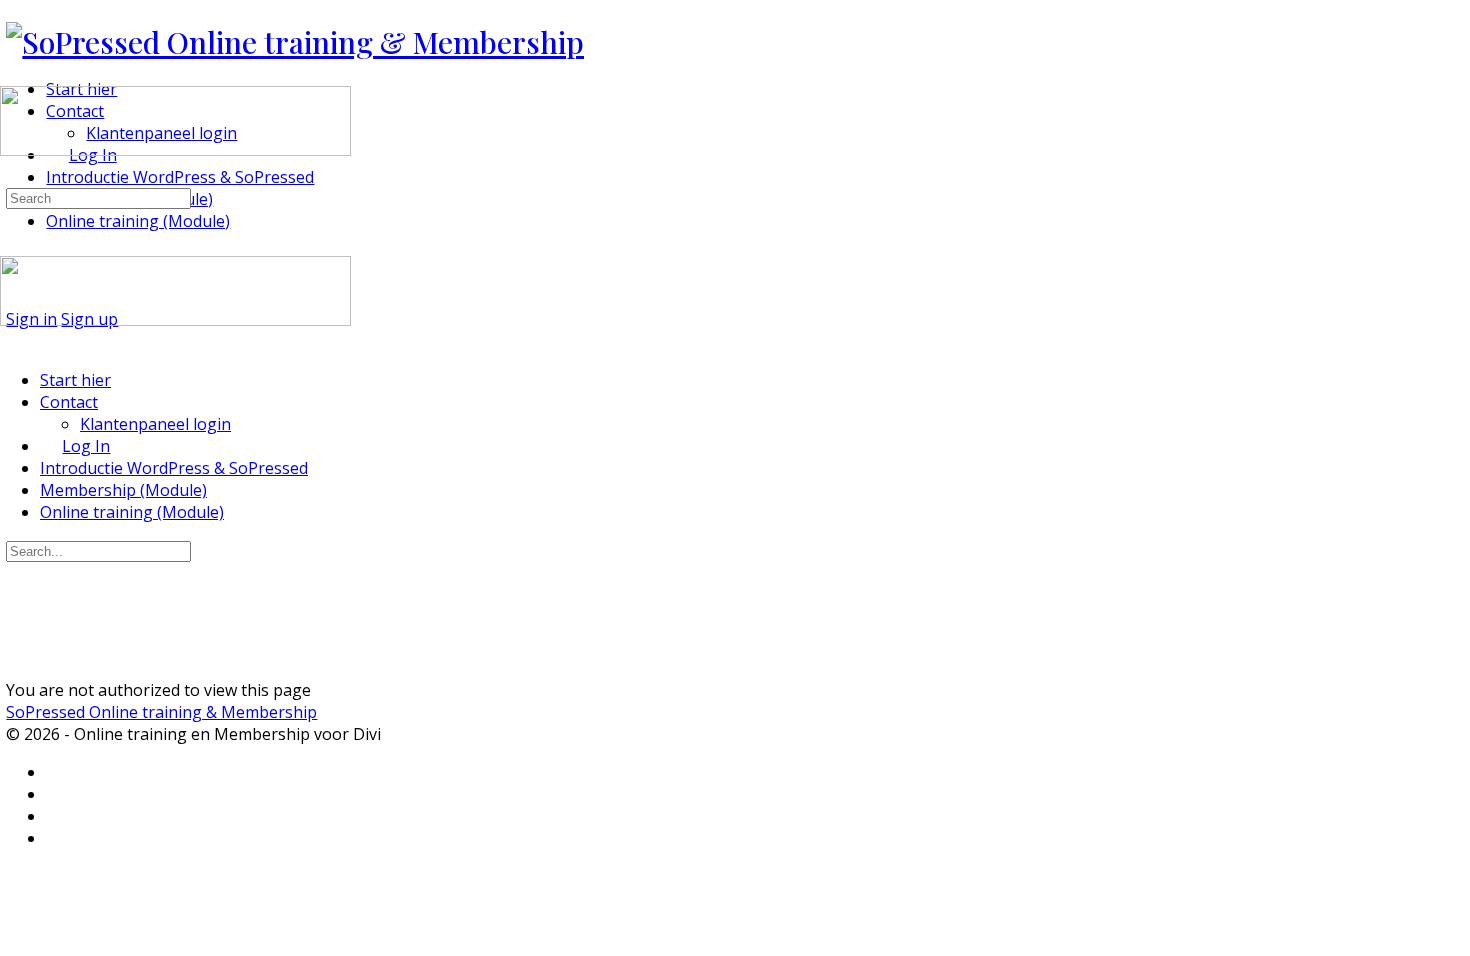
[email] (57, 772)
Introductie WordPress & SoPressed (174, 468)
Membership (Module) (123, 490)
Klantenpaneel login (155, 424)
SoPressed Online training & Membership (161, 712)
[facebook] (57, 794)
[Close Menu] (11, 342)
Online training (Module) (132, 512)
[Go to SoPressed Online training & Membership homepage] (295, 42)
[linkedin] (57, 838)
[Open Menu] (11, 77)
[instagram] (57, 816)
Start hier (75, 380)
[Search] (11, 175)
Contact (69, 402)
